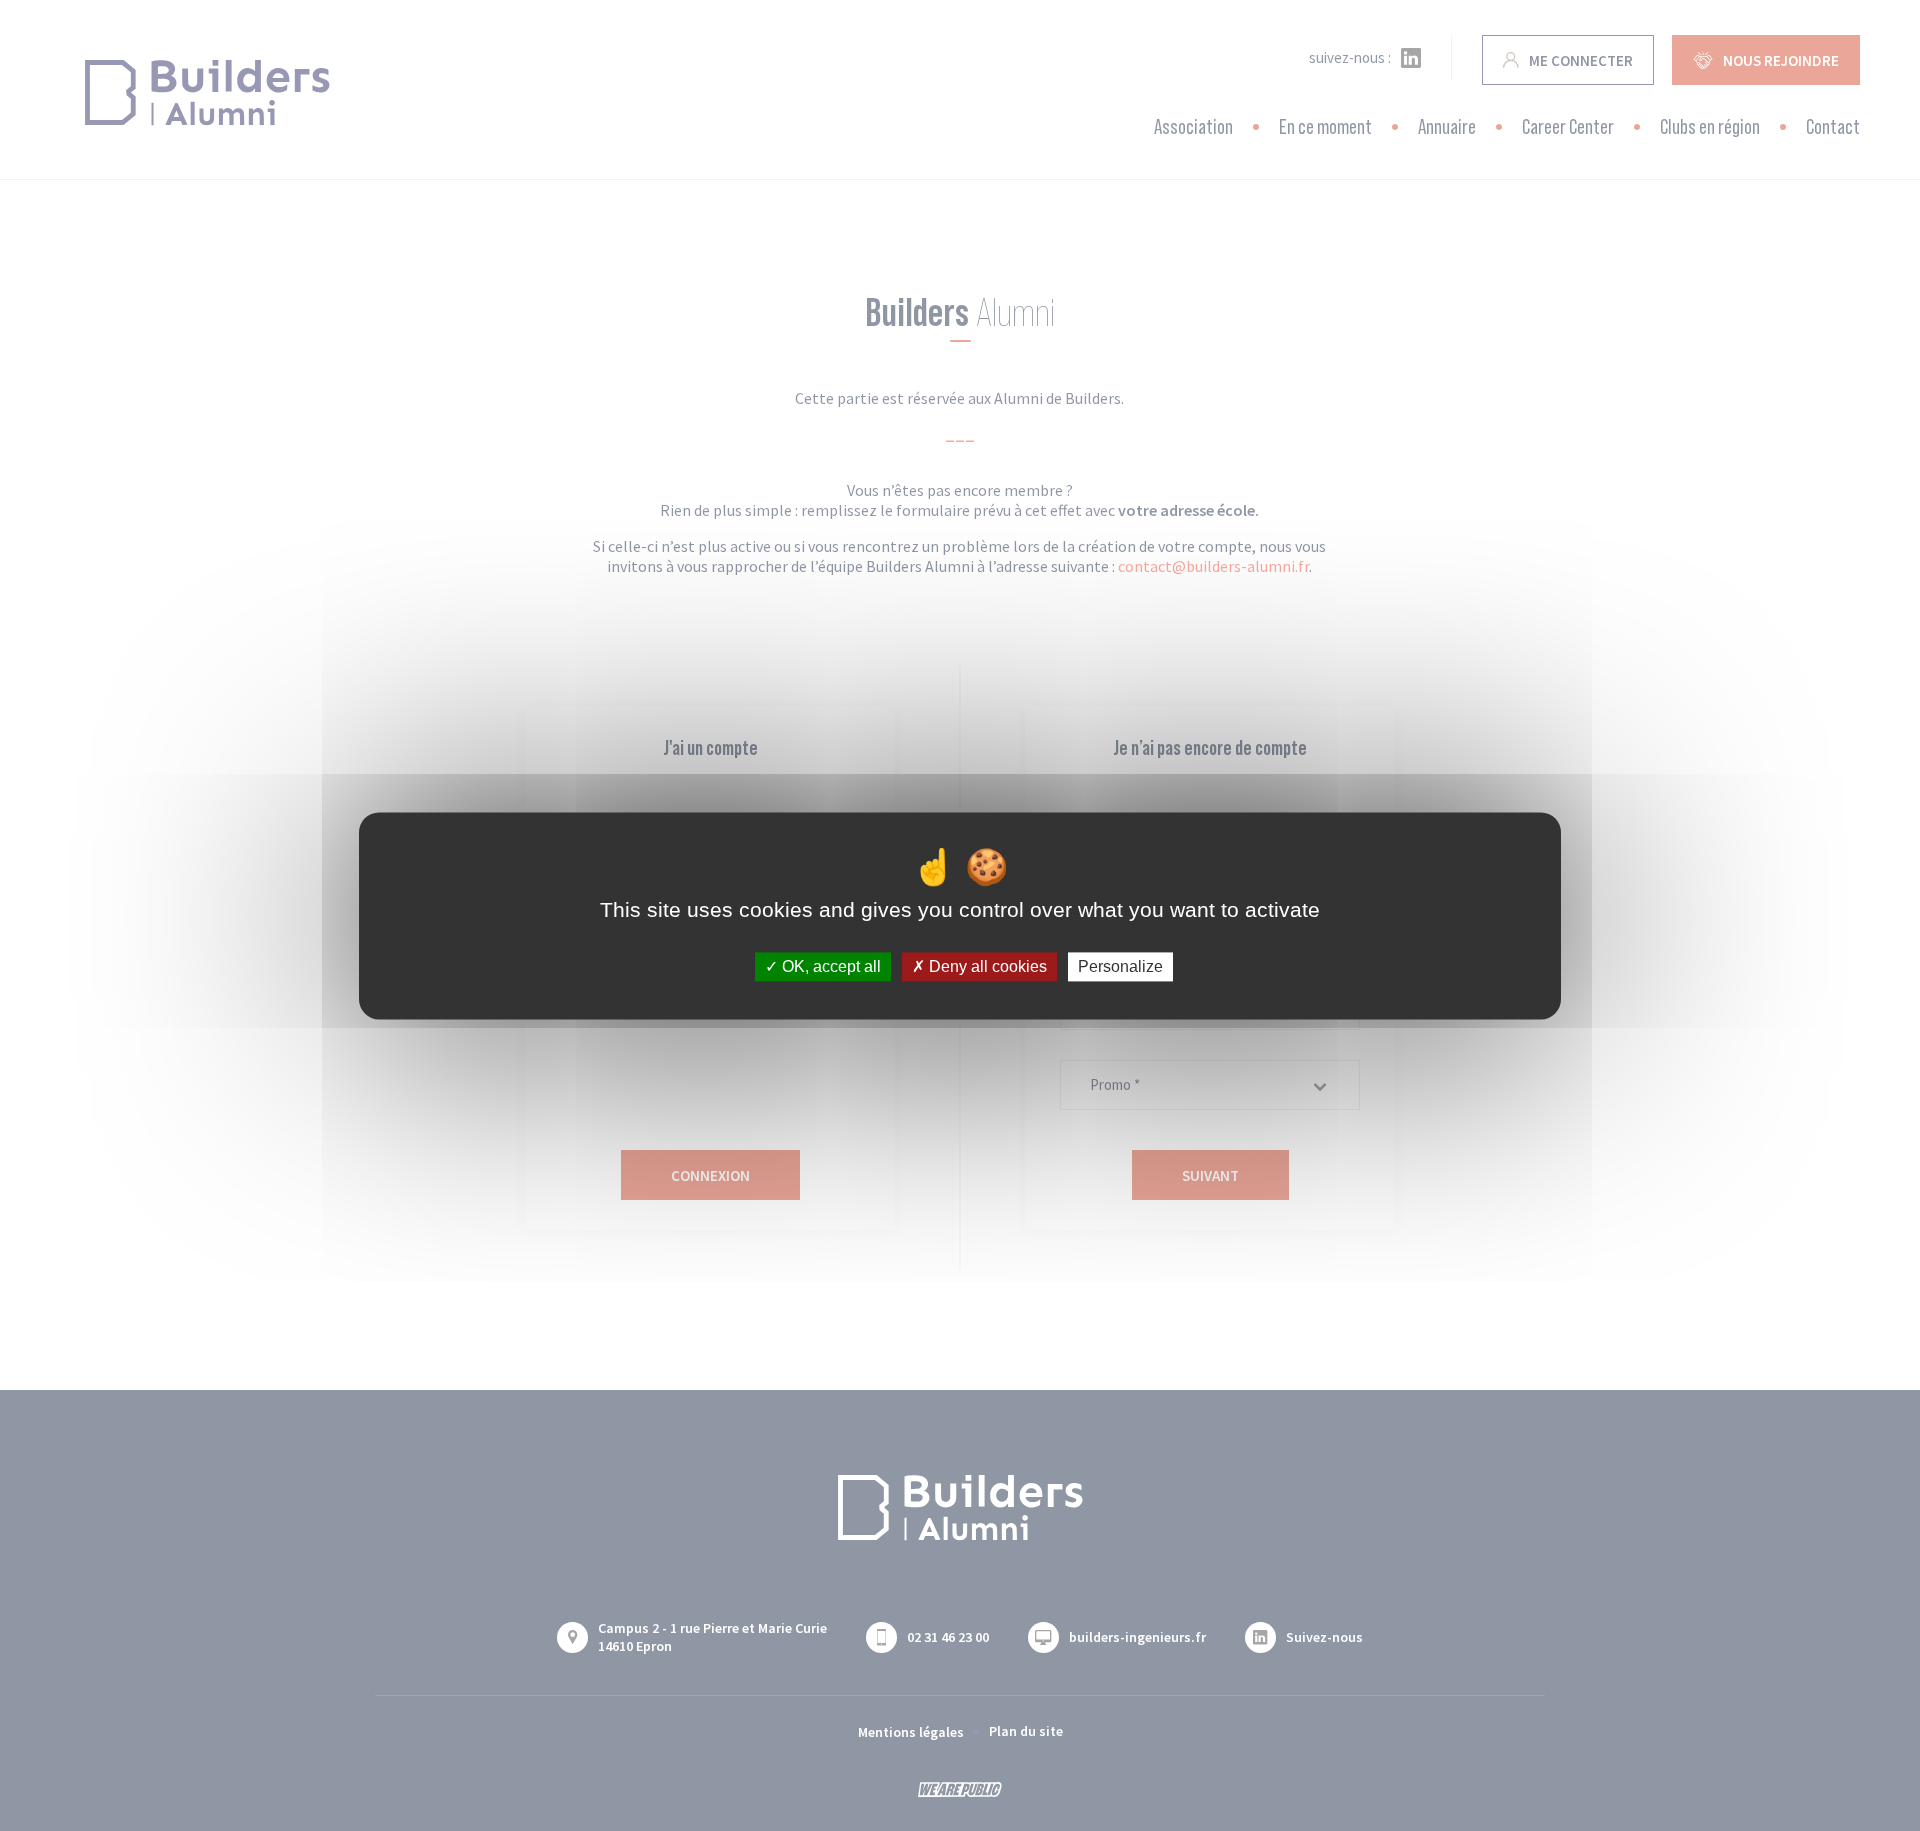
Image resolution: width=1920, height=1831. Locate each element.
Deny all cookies (986, 966)
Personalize (1120, 966)
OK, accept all (829, 966)
